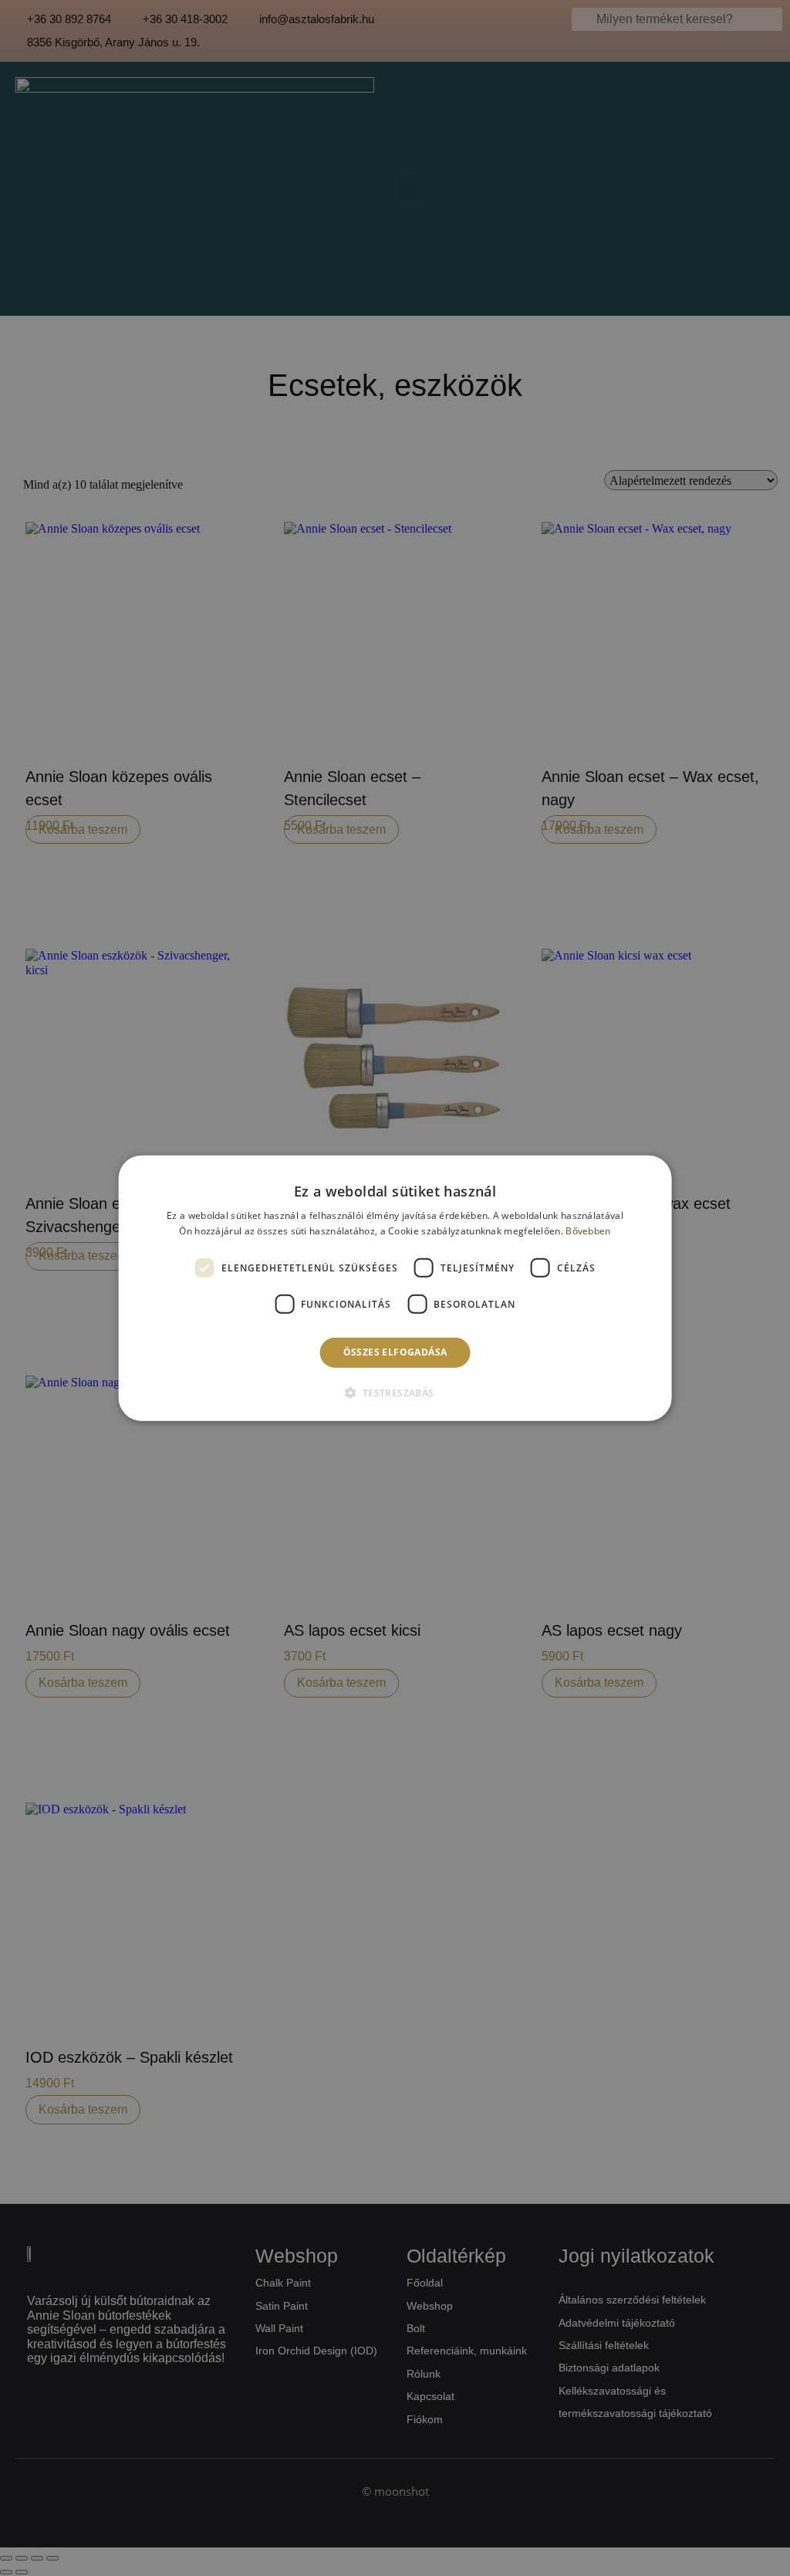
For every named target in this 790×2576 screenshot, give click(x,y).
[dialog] (395, 1288)
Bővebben (588, 1231)
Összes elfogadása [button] (395, 1352)
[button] (395, 1393)
